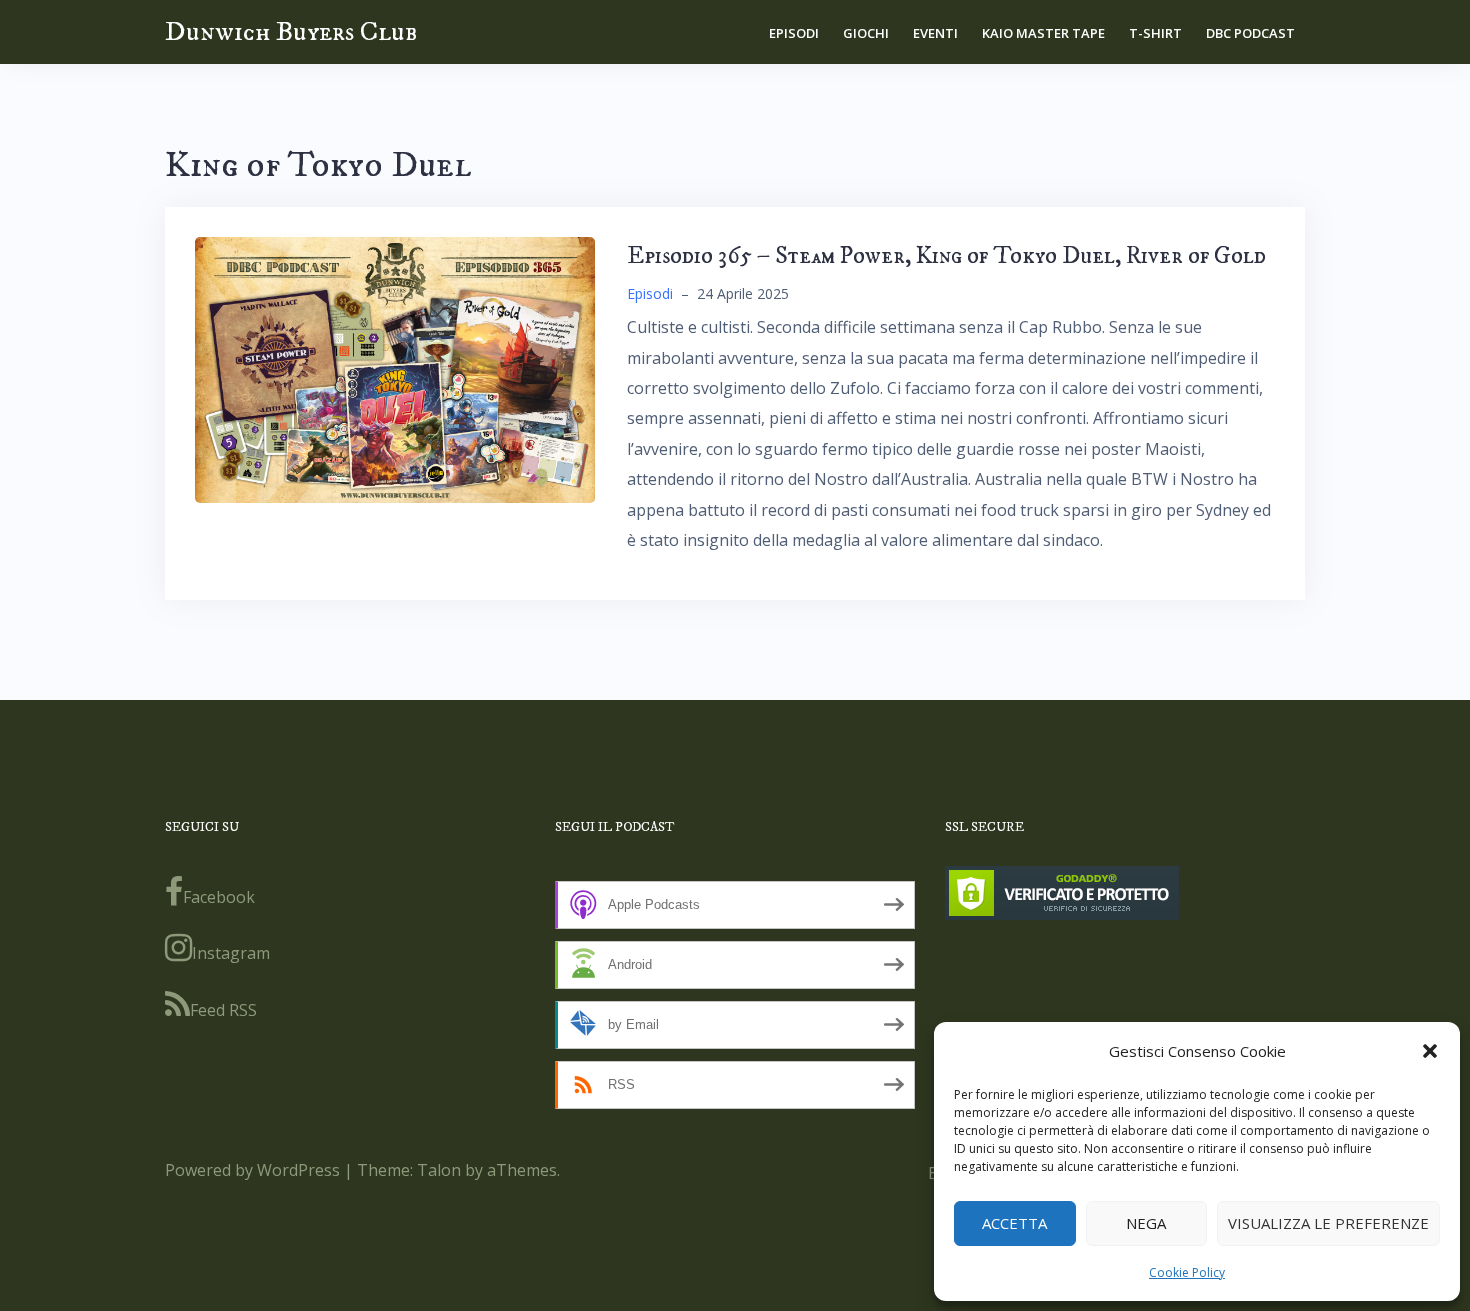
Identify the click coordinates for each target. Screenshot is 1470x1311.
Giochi (866, 33)
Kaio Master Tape (1043, 33)
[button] (1430, 1051)
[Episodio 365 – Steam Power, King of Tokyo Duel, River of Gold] (395, 368)
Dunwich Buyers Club (291, 31)
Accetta (1014, 1223)
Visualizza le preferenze (1328, 1223)
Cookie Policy (1187, 1272)
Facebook (219, 897)
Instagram (231, 953)
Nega (1146, 1223)
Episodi (794, 33)
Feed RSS (223, 1010)
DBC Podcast (1250, 33)
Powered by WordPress (252, 1170)
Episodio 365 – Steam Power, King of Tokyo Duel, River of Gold (946, 256)
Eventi (935, 33)
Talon (439, 1170)
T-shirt (1155, 33)
